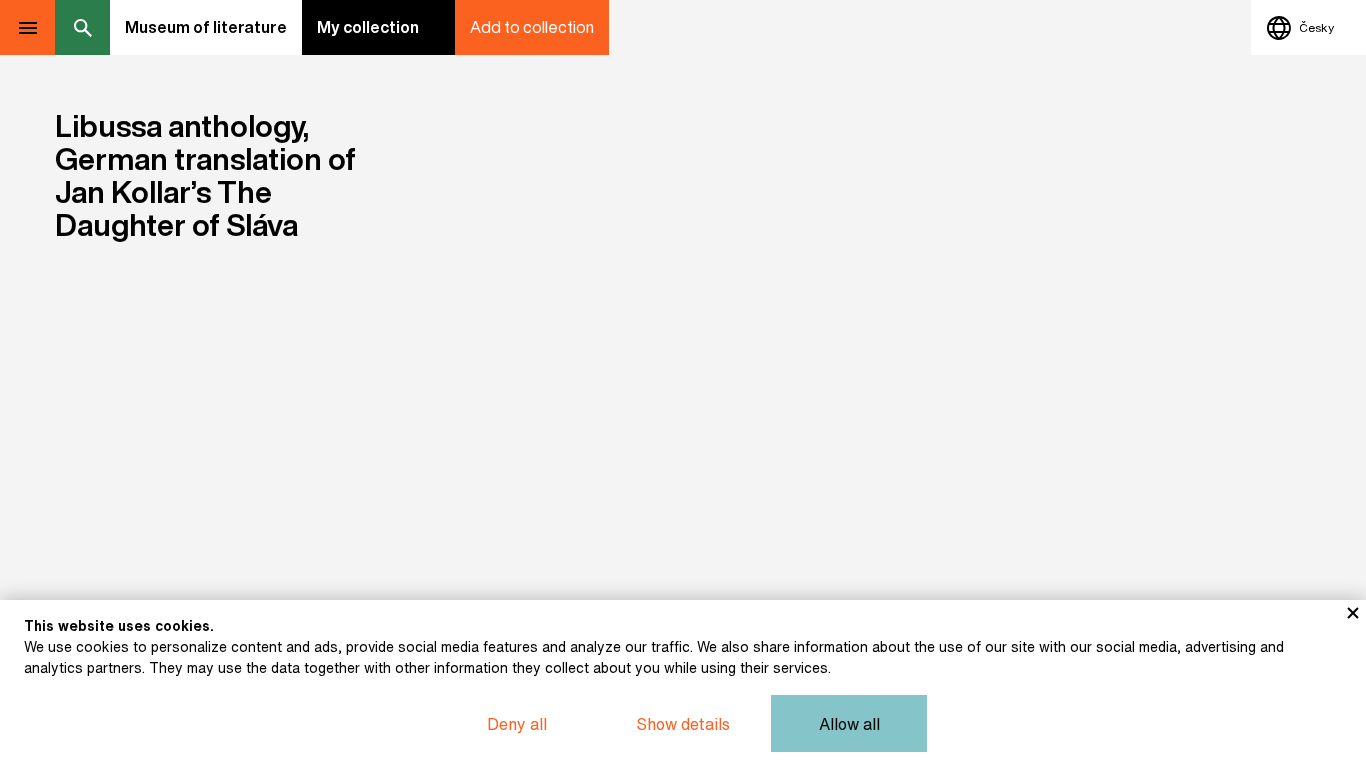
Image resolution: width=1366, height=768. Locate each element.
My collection (368, 27)
